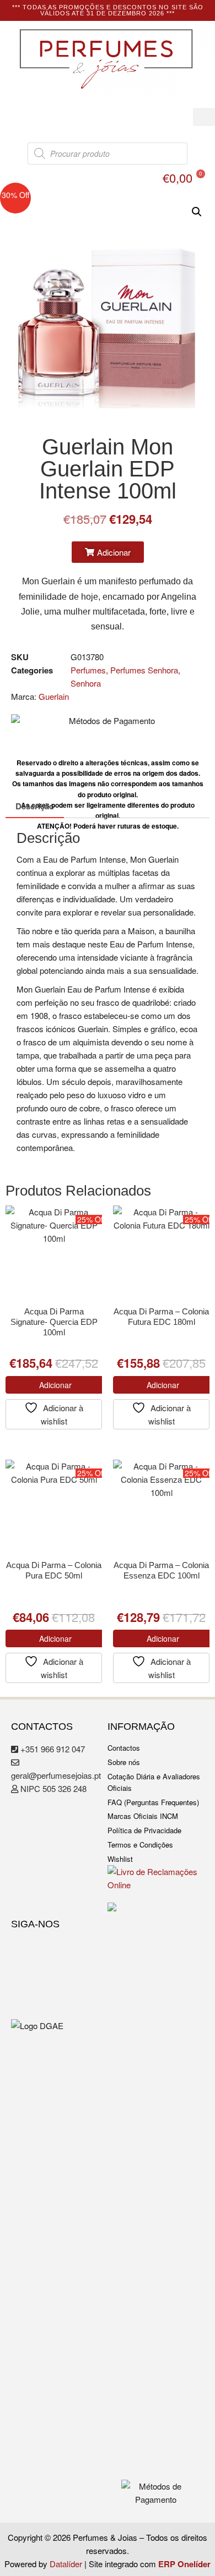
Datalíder (66, 2564)
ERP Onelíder (184, 2564)
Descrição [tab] (35, 806)
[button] (204, 117)
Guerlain (54, 696)
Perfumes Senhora (144, 670)
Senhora (86, 683)
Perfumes (88, 670)
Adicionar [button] (55, 1385)
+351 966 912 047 (52, 1749)
